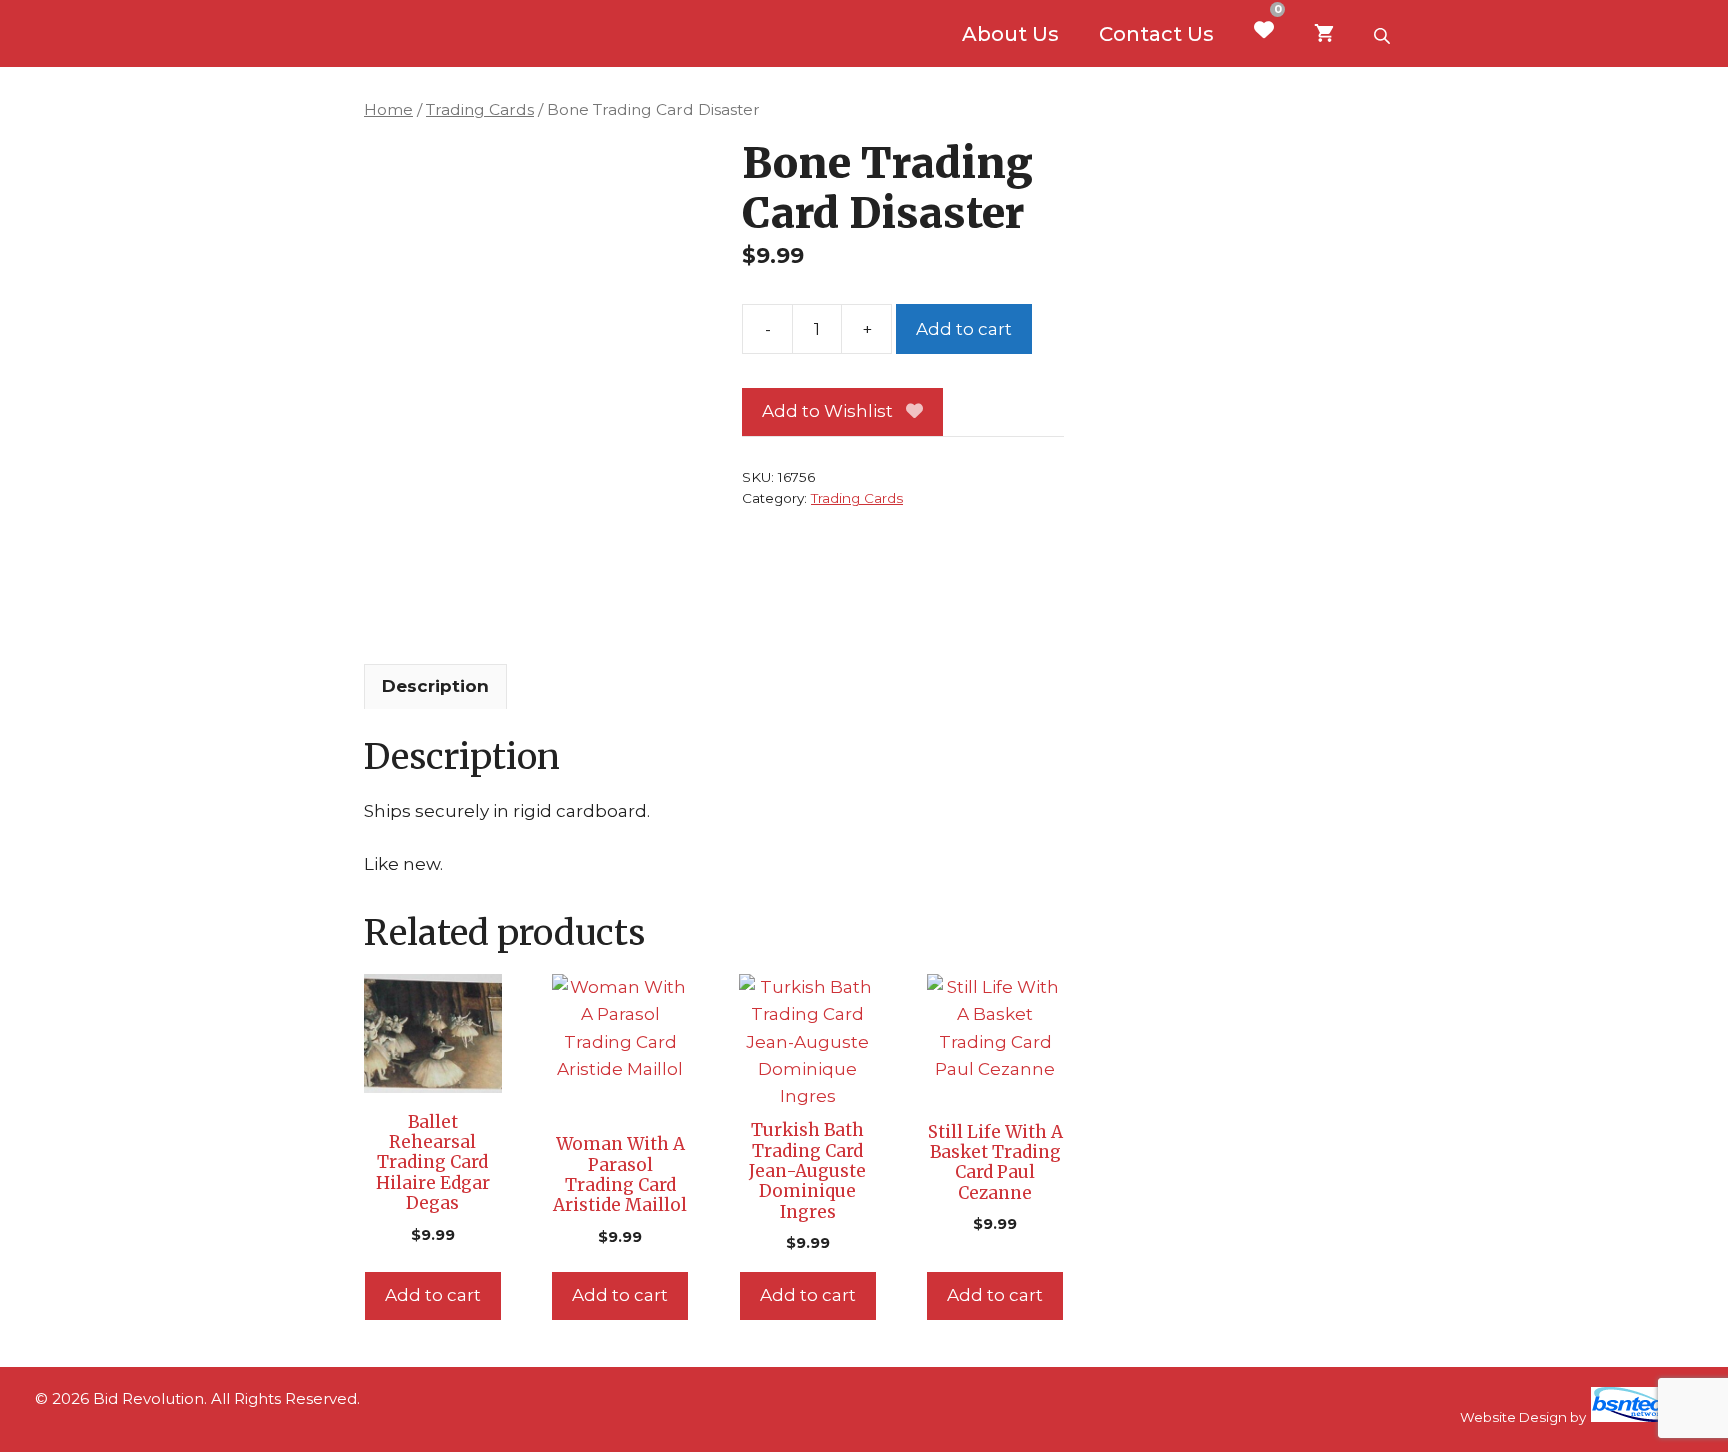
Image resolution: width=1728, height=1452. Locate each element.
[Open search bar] (1384, 34)
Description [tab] (435, 686)
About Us (1010, 34)
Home (388, 109)
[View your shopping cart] (1324, 34)
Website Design (1513, 1417)
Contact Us (1156, 34)
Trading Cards (480, 109)
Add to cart (964, 329)
